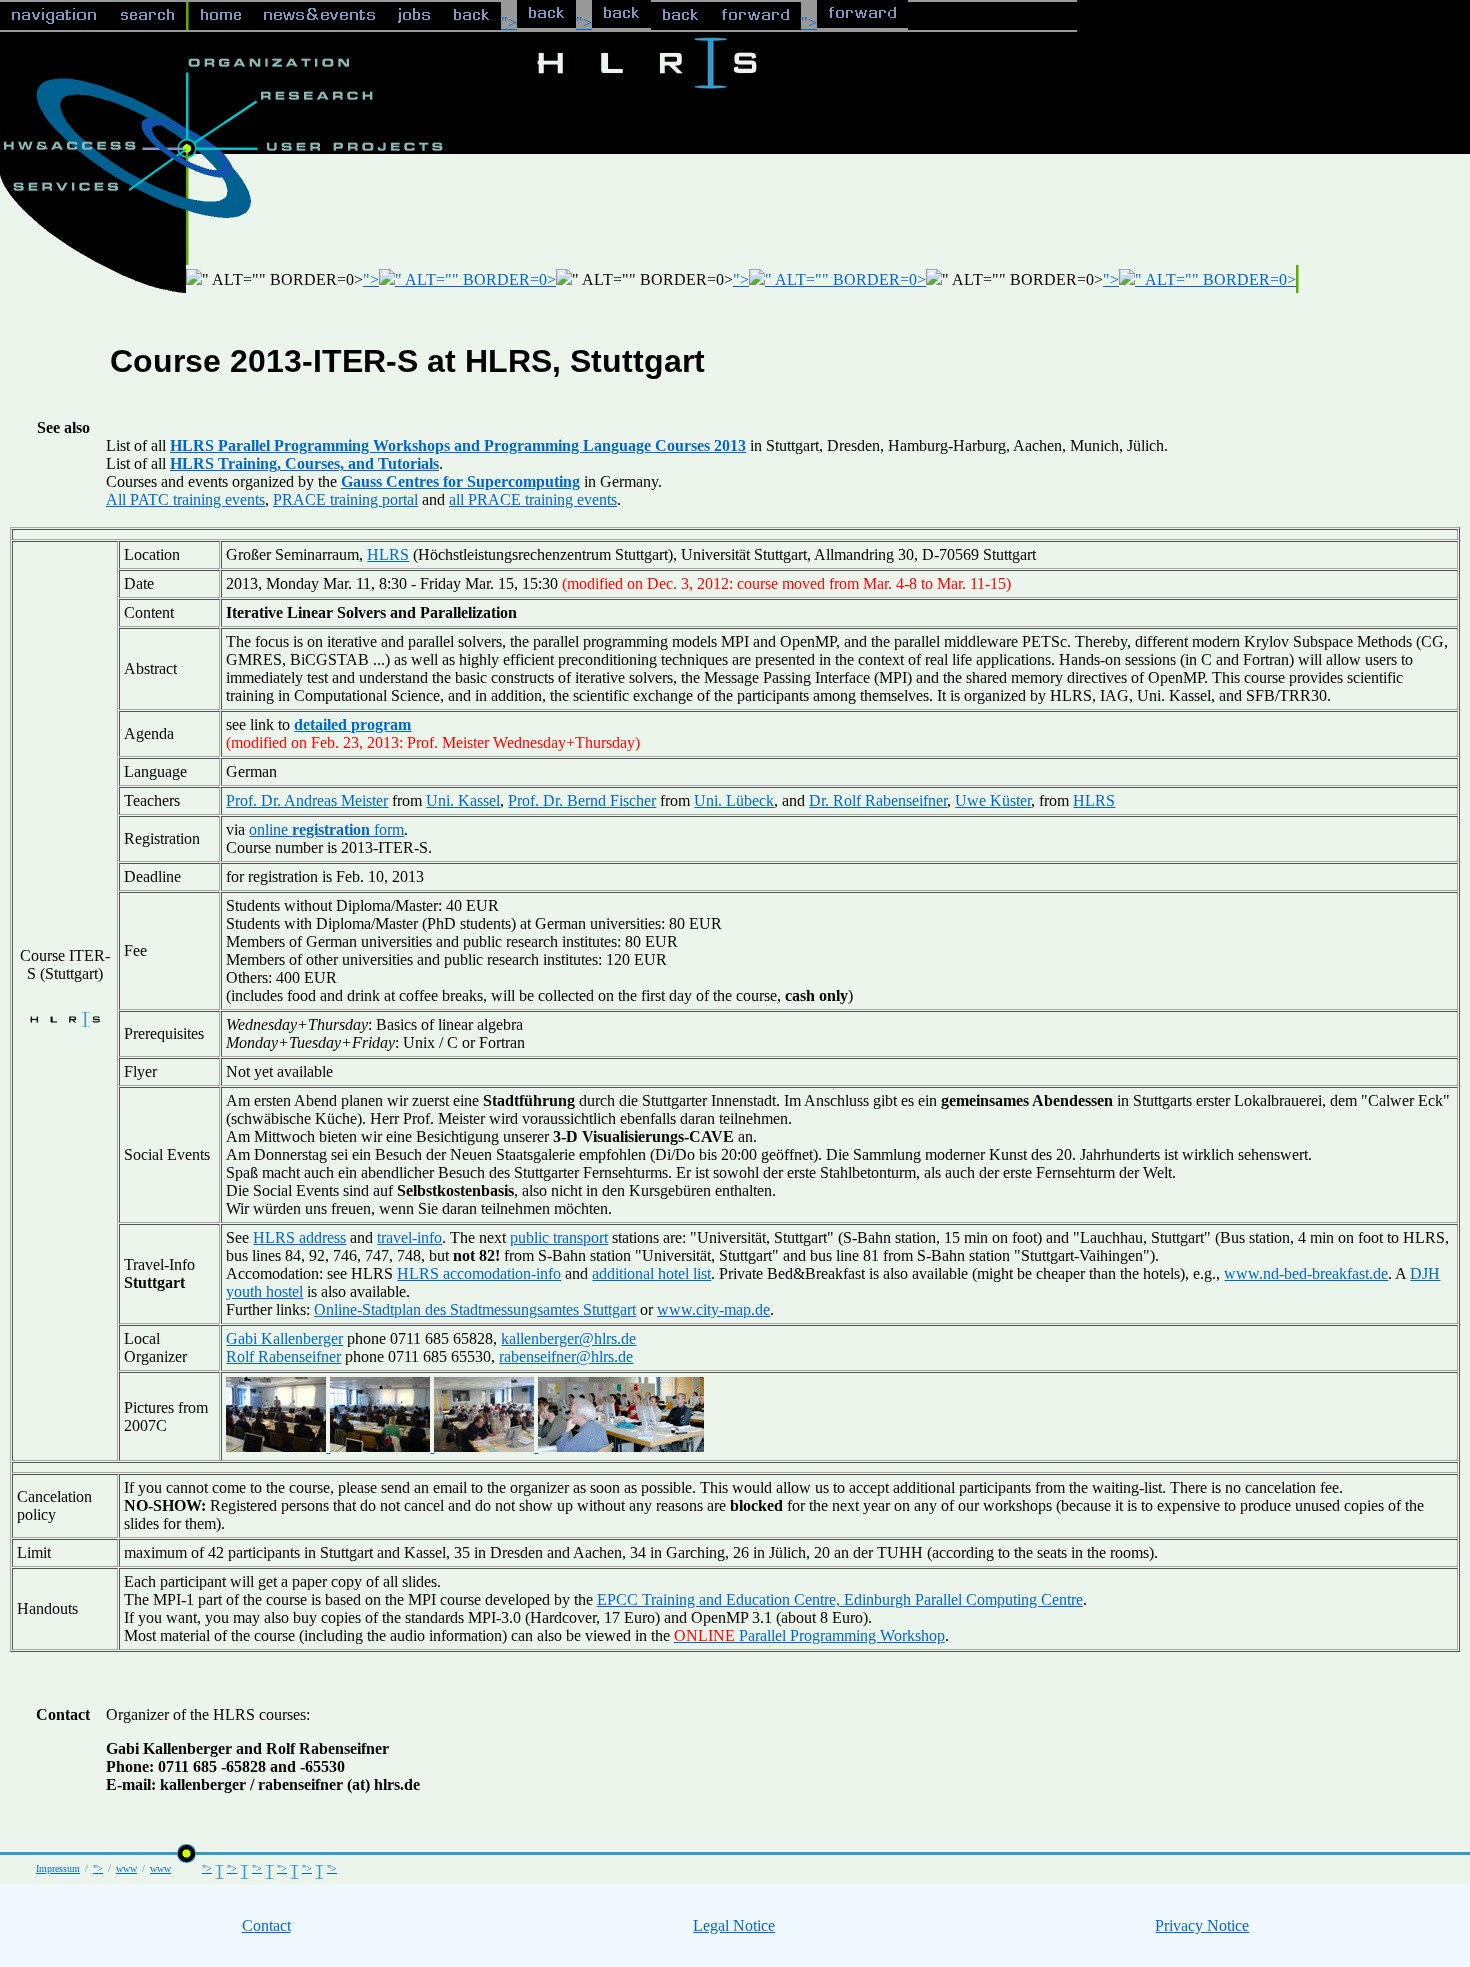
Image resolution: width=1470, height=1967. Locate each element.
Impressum (58, 1868)
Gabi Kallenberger (284, 1338)
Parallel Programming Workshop (809, 1635)
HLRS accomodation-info (479, 1273)
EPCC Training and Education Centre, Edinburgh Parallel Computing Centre (840, 1599)
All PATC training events (185, 499)
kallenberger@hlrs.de (568, 1338)
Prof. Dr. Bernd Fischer (582, 800)
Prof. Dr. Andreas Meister (307, 800)
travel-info (409, 1237)
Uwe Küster (993, 800)
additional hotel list (651, 1273)
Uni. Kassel (463, 800)
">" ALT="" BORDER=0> (459, 279)
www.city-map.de (713, 1309)
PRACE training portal (345, 499)
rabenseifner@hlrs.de (566, 1356)
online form (326, 829)
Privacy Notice (1202, 1925)
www (126, 1868)
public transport (559, 1237)
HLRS (388, 554)
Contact (266, 1925)
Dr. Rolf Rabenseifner (878, 800)
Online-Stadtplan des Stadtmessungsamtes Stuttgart (475, 1309)
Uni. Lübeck (734, 800)
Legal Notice (734, 1925)
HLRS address (299, 1237)
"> (509, 22)
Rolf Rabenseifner (283, 1356)
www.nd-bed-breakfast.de (1306, 1273)
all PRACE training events (533, 499)
